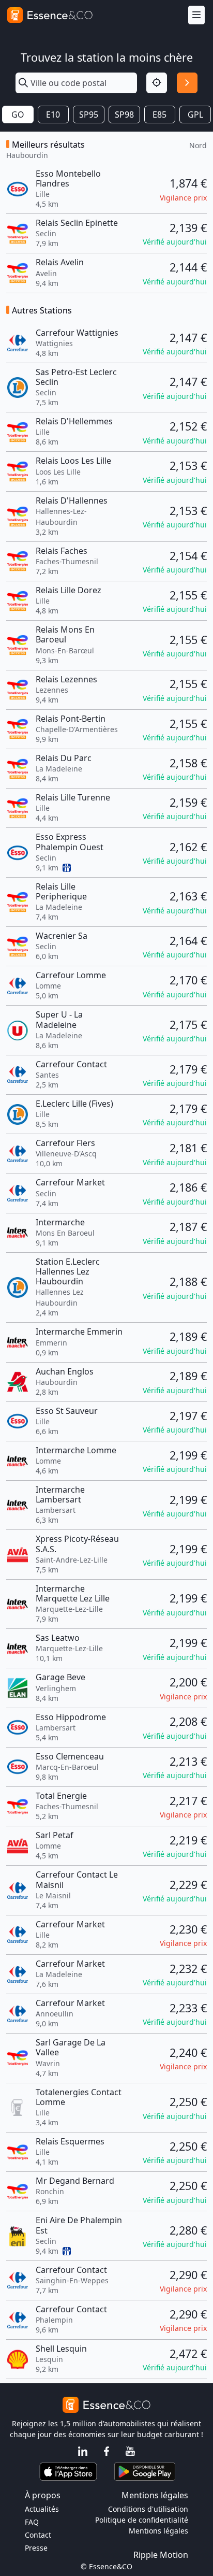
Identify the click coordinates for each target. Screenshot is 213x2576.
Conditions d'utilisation (148, 2509)
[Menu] (196, 15)
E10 (53, 115)
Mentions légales (158, 2531)
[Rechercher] (187, 83)
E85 (159, 115)
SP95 (89, 115)
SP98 (124, 115)
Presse (36, 2548)
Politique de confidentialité (142, 2520)
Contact (38, 2535)
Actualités (42, 2509)
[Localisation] (157, 83)
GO (18, 115)
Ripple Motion (161, 2555)
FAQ (32, 2522)
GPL (195, 115)
